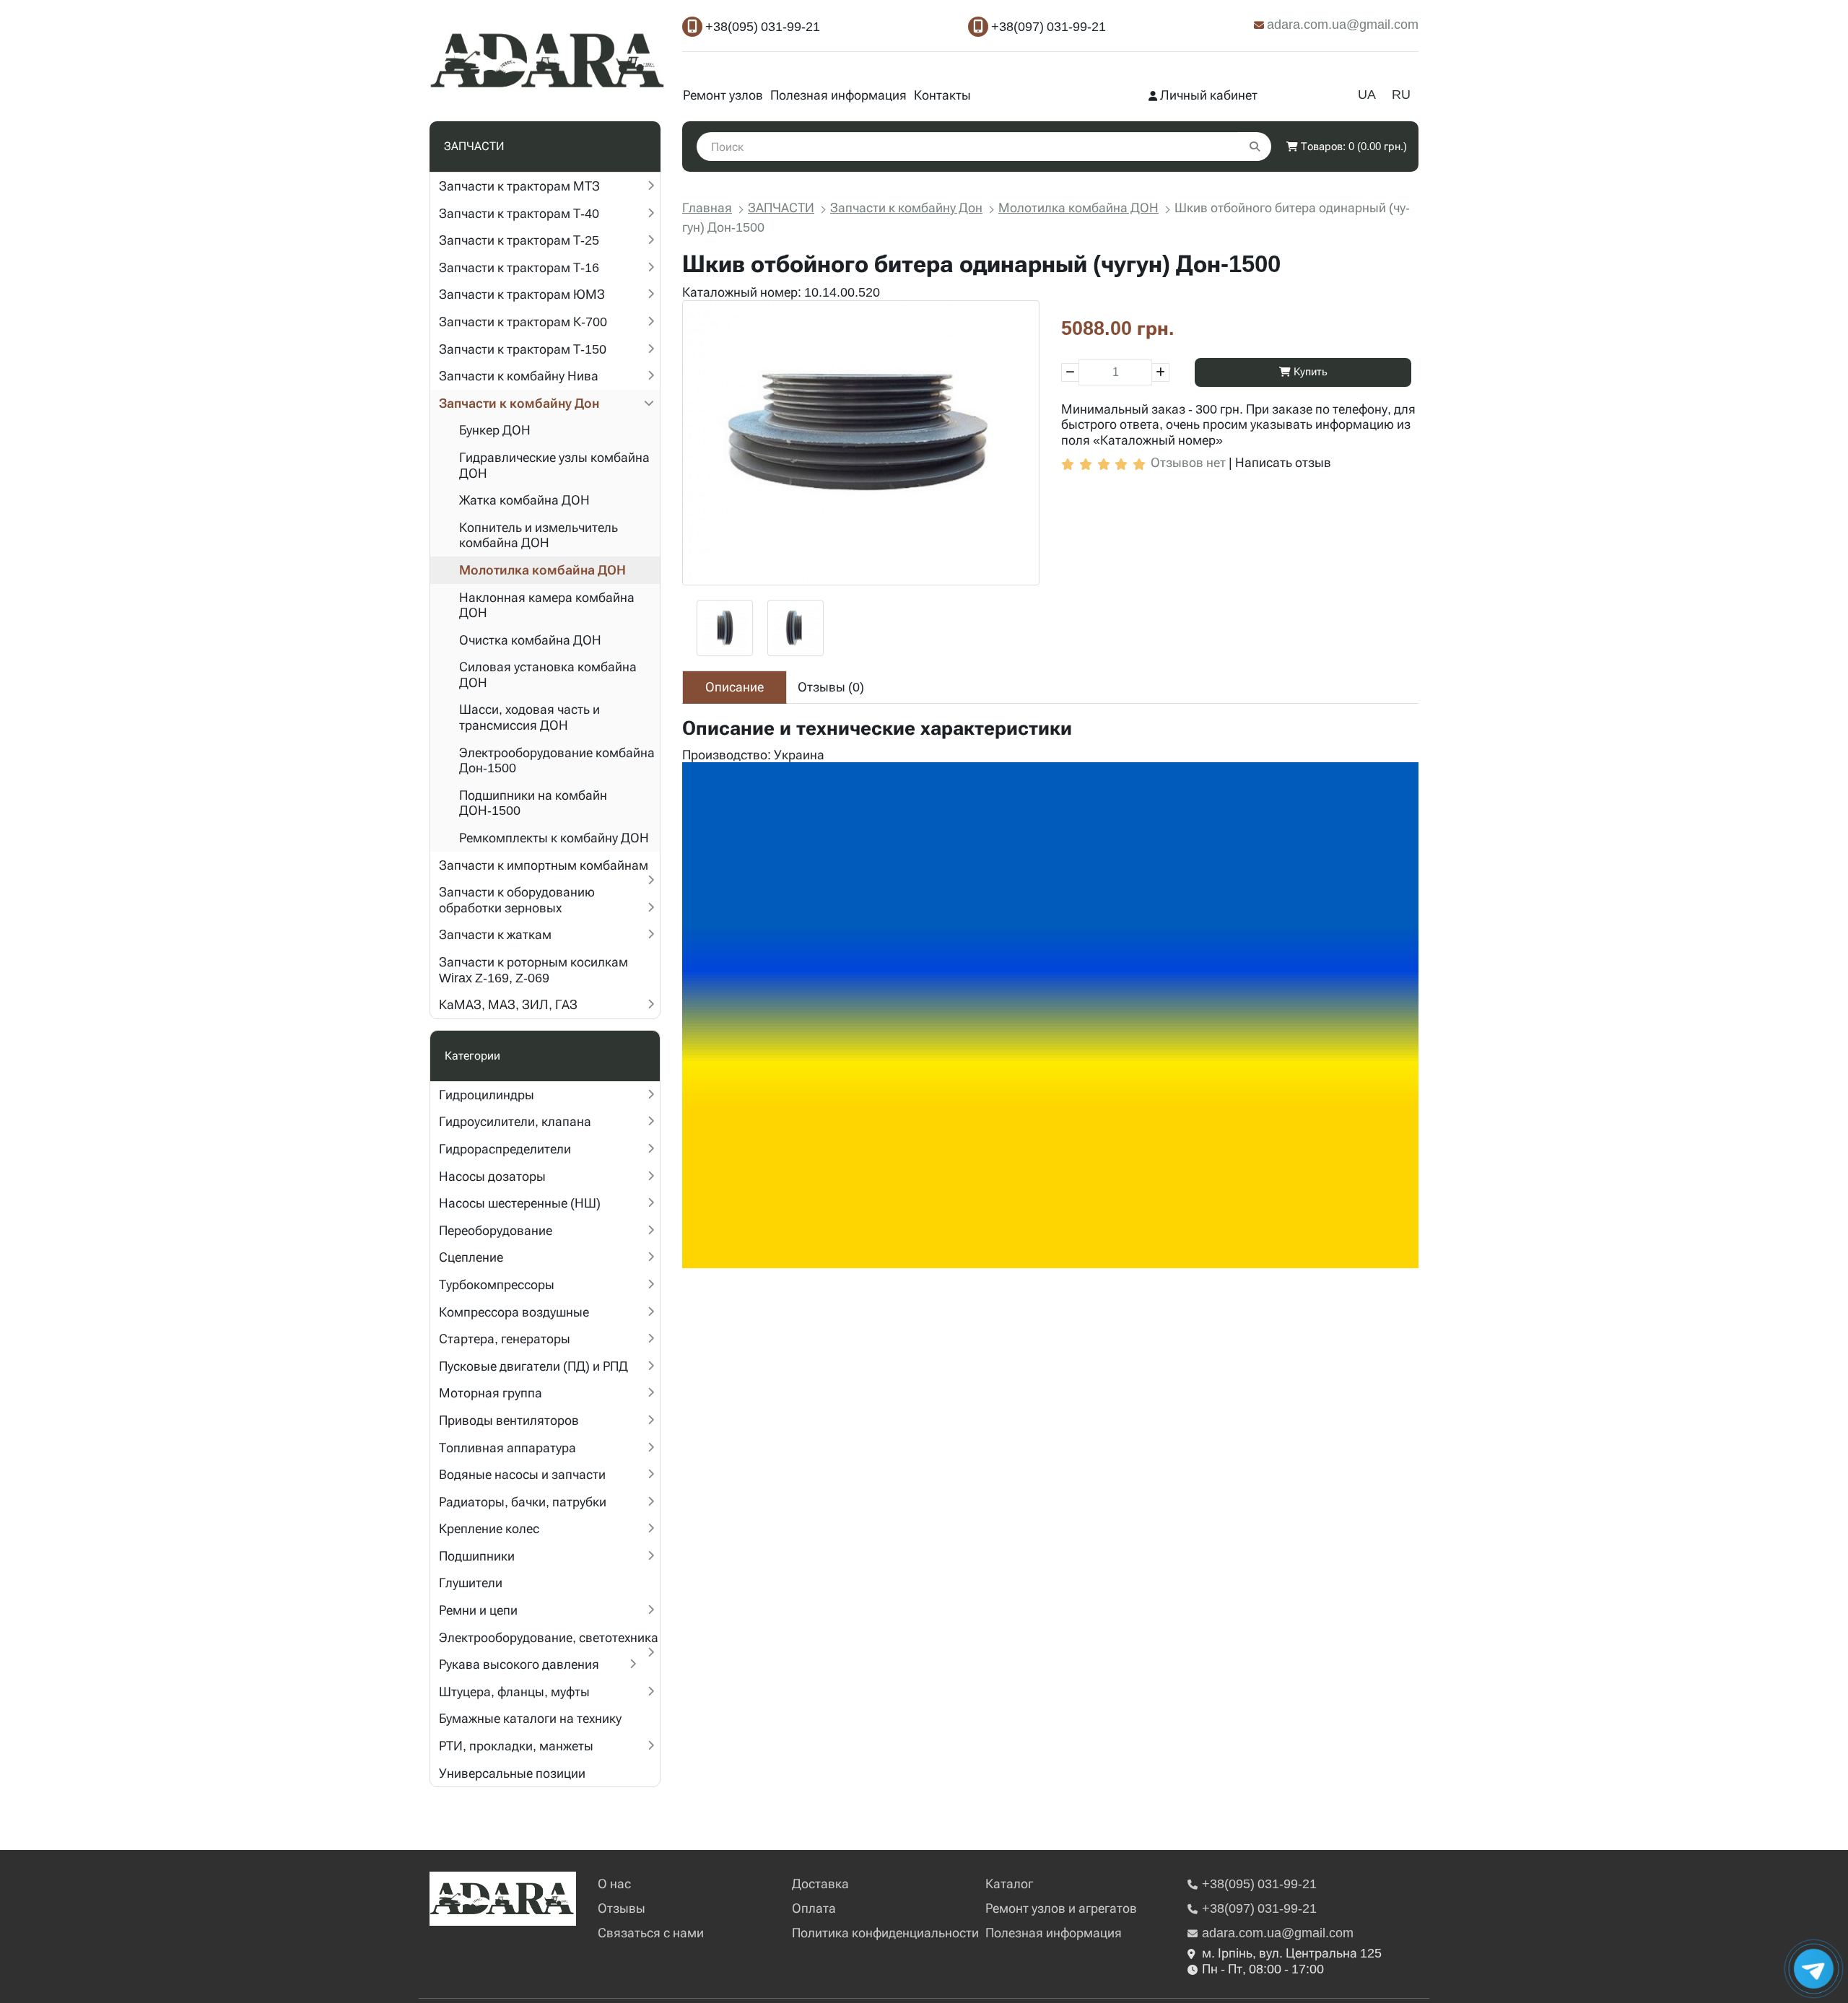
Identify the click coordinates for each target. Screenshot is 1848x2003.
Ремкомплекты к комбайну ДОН (554, 838)
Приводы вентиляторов (509, 1420)
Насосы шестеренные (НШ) (520, 1203)
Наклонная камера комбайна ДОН (547, 605)
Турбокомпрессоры (497, 1284)
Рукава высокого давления (519, 1664)
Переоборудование (496, 1230)
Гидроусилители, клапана (515, 1121)
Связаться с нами (651, 1933)
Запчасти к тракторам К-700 (523, 322)
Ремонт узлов (723, 95)
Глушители (471, 1583)
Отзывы (622, 1908)
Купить (1309, 372)
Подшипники (477, 1556)
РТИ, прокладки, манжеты (516, 1746)
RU (1401, 94)
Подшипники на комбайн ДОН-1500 (533, 803)
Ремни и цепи (478, 1610)
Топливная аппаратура (507, 1448)
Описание (735, 687)
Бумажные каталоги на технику (530, 1718)
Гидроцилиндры (487, 1095)
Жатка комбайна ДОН (524, 500)
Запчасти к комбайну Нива (519, 376)
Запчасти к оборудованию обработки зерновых (517, 900)
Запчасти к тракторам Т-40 (519, 213)
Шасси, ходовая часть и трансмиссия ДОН (529, 717)
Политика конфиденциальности (885, 1933)
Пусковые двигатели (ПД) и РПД (533, 1366)
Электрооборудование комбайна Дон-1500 (557, 760)
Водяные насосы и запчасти (522, 1474)
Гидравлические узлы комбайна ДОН (554, 465)
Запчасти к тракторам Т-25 (519, 240)
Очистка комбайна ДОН (530, 640)
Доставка (820, 1884)
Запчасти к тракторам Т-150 (523, 349)
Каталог (1009, 1884)
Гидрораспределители (505, 1149)
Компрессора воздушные (514, 1312)
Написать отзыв (1283, 462)
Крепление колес (489, 1528)
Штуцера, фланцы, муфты (514, 1692)
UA (1367, 94)
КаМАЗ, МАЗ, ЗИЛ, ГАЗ (508, 1004)
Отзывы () (831, 687)
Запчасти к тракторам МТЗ (519, 186)
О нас (614, 1884)
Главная (707, 208)
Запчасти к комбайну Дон (519, 403)
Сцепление (471, 1257)
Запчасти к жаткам (495, 934)
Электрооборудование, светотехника (549, 1637)
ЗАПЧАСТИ (781, 208)
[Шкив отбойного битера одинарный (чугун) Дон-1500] (861, 443)
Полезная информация (838, 95)
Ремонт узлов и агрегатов (1061, 1908)
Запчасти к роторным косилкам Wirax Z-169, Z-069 (533, 970)
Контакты (942, 95)
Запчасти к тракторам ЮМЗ (522, 294)
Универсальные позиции (512, 1773)
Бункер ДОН (495, 430)
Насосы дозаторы (492, 1176)
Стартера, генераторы (505, 1339)
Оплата (814, 1908)
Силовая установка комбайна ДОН (548, 675)
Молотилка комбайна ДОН (542, 570)
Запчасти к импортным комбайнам (544, 865)
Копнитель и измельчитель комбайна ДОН (539, 535)
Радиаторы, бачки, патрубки (523, 1502)
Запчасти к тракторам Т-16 (519, 267)
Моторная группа (491, 1393)
